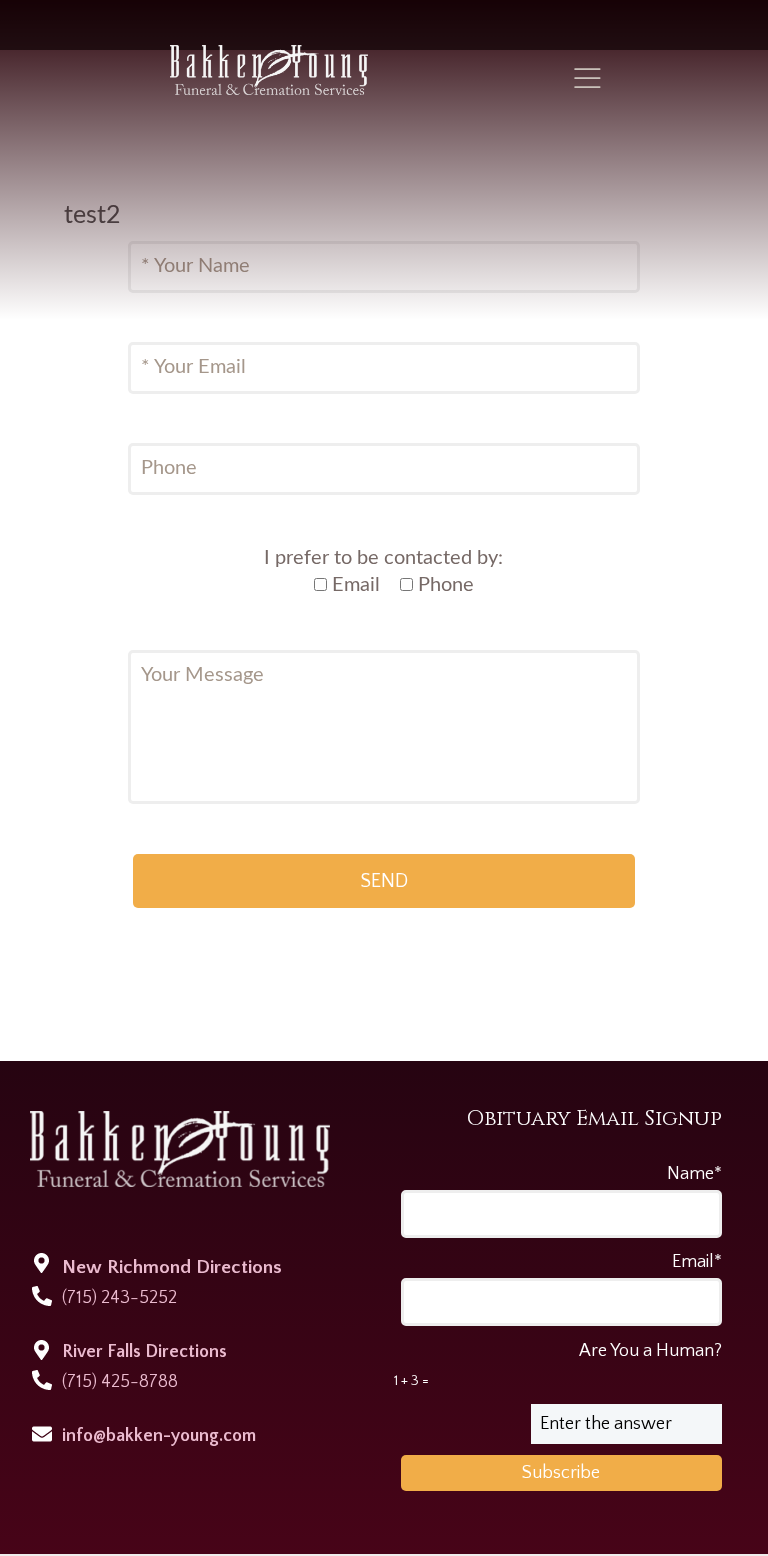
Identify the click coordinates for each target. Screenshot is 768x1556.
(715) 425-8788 (120, 1382)
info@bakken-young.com (159, 1436)
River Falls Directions (144, 1352)
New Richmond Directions (172, 1267)
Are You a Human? (558, 1365)
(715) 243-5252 (119, 1298)
